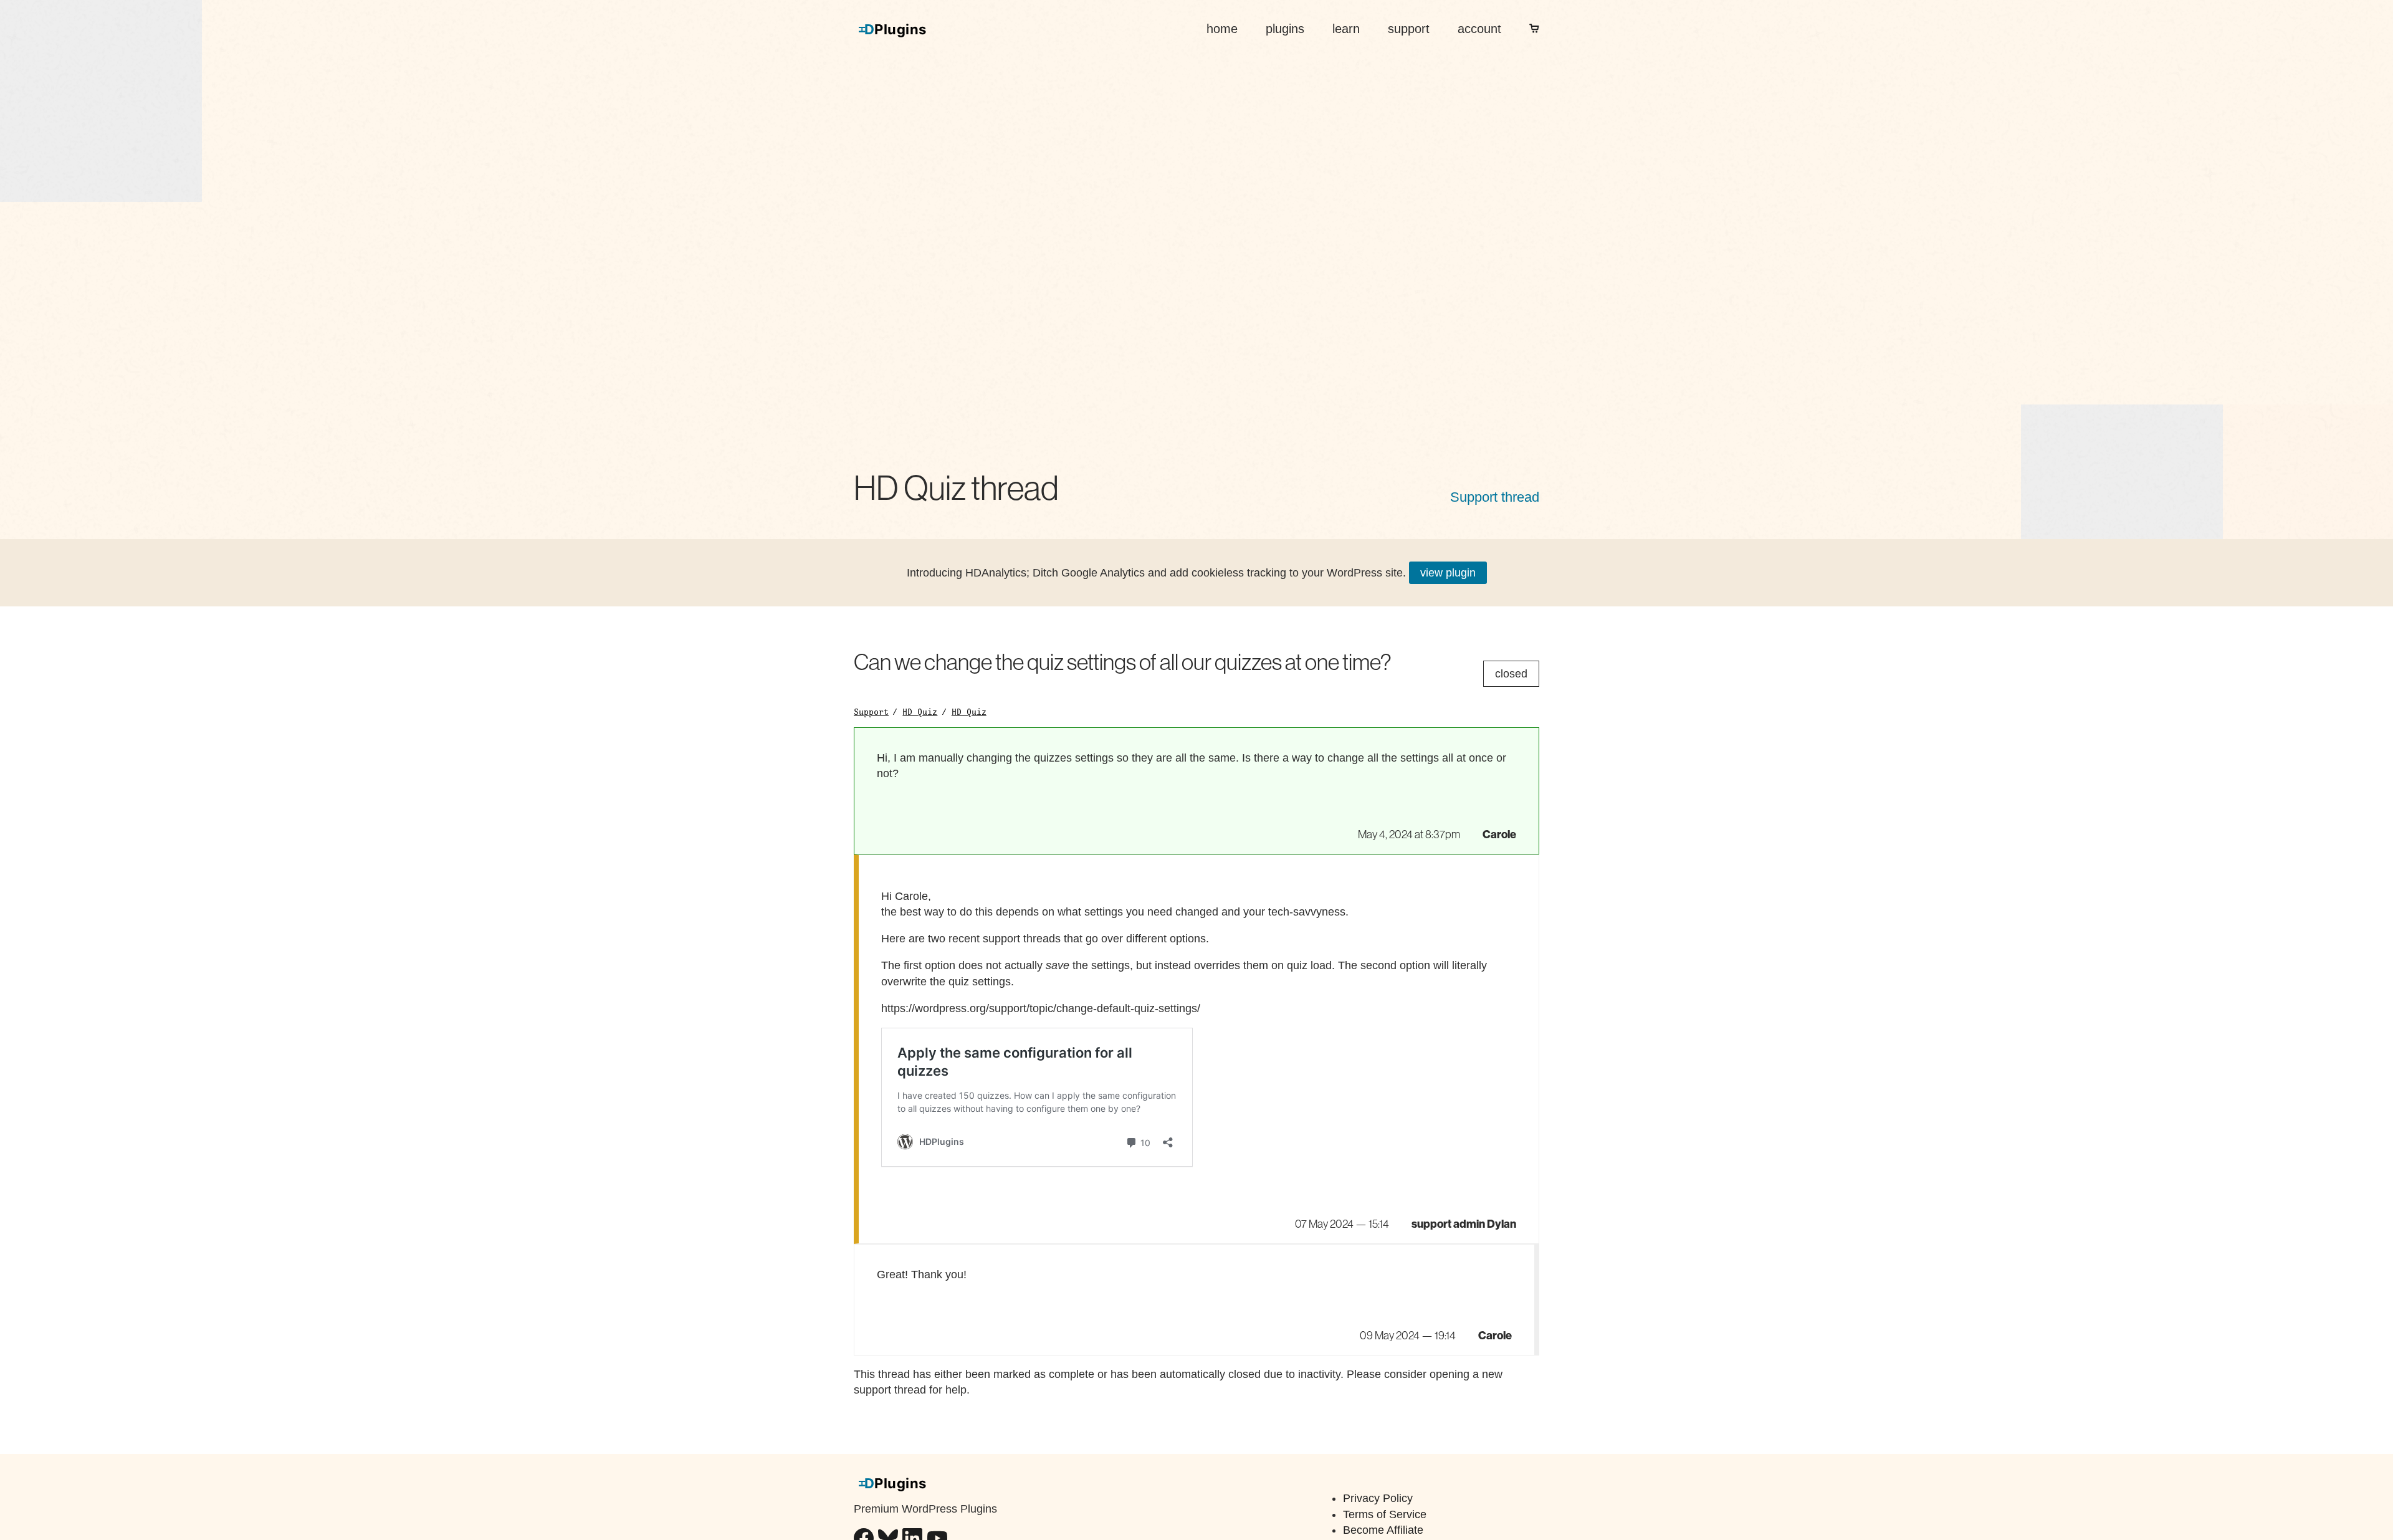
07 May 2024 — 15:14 (1342, 1224)
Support (871, 712)
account (1479, 29)
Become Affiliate (1383, 1530)
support (1409, 29)
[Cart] (1534, 29)
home (1222, 29)
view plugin (1448, 573)
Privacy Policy (1378, 1498)
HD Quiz (920, 712)
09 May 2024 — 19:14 (1408, 1336)
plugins (1285, 29)
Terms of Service (1385, 1514)
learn (1346, 29)
